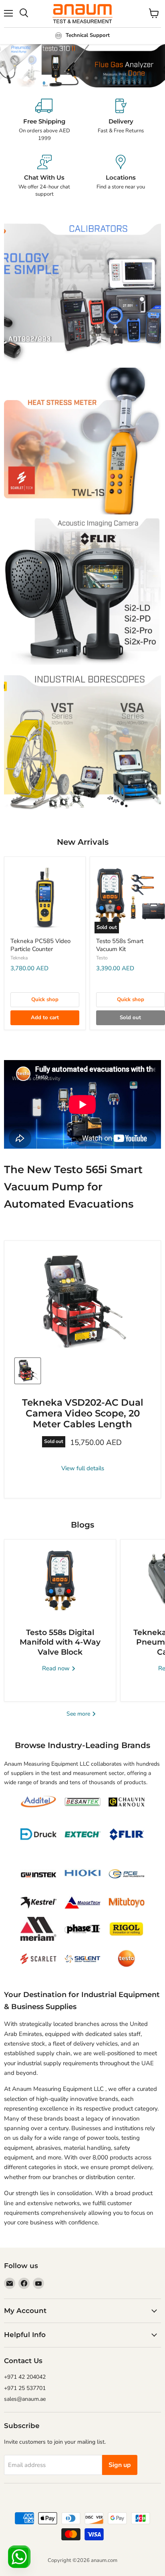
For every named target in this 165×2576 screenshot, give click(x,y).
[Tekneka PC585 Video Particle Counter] (45, 897)
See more (79, 1714)
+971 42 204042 (25, 2377)
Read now (57, 1668)
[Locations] (121, 176)
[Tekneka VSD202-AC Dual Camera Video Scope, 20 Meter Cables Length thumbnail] (28, 1371)
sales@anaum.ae (25, 2399)
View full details (83, 1468)
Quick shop (45, 1000)
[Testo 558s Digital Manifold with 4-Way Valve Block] (60, 1580)
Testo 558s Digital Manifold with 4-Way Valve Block (60, 1642)
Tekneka (19, 958)
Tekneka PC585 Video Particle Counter (40, 945)
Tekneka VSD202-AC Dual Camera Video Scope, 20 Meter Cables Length (83, 1413)
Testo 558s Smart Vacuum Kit (120, 945)
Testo (102, 958)
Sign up (120, 2465)
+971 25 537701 (25, 2388)
